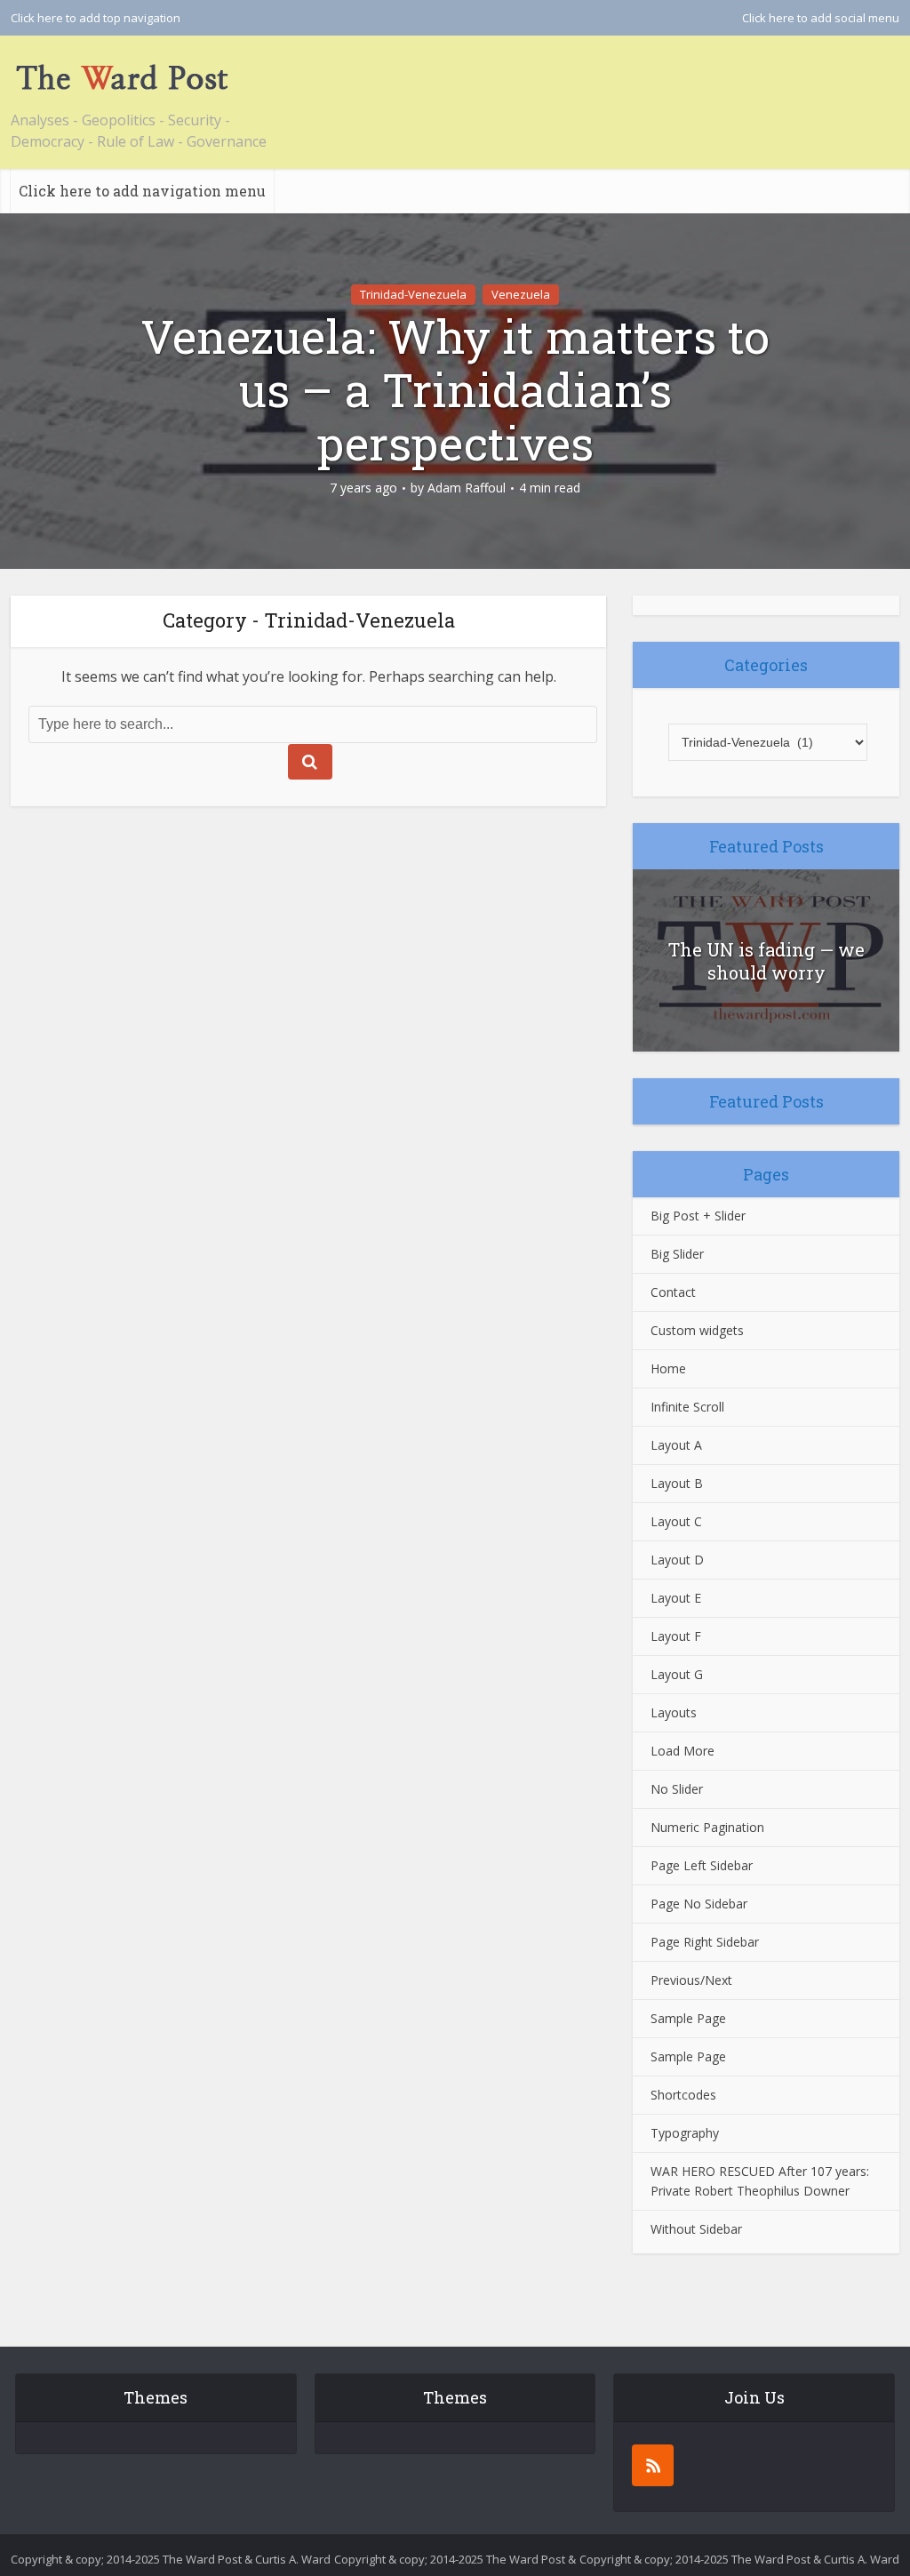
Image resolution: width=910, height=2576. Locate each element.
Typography (685, 2133)
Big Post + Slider (698, 1216)
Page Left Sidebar (702, 1865)
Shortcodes (683, 2095)
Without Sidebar (696, 2229)
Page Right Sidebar (705, 1942)
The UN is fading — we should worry (766, 961)
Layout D (677, 1560)
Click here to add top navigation (96, 18)
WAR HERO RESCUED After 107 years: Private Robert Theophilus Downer (760, 2181)
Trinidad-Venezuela (413, 294)
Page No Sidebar (699, 1904)
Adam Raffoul (467, 488)
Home (668, 1368)
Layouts (674, 1712)
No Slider (677, 1789)
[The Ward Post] (122, 77)
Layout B (677, 1483)
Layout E (676, 1598)
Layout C (676, 1521)
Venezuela (521, 294)
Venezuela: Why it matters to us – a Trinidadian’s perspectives (455, 389)
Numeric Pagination (707, 1827)
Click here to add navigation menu (142, 191)
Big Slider (677, 1254)
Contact (673, 1292)
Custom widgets (697, 1330)
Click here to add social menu (821, 18)
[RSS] (653, 2465)
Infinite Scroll (687, 1407)
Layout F (676, 1636)
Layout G (677, 1674)
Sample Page (688, 2018)
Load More (682, 1751)
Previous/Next (691, 1980)
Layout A (676, 1445)
